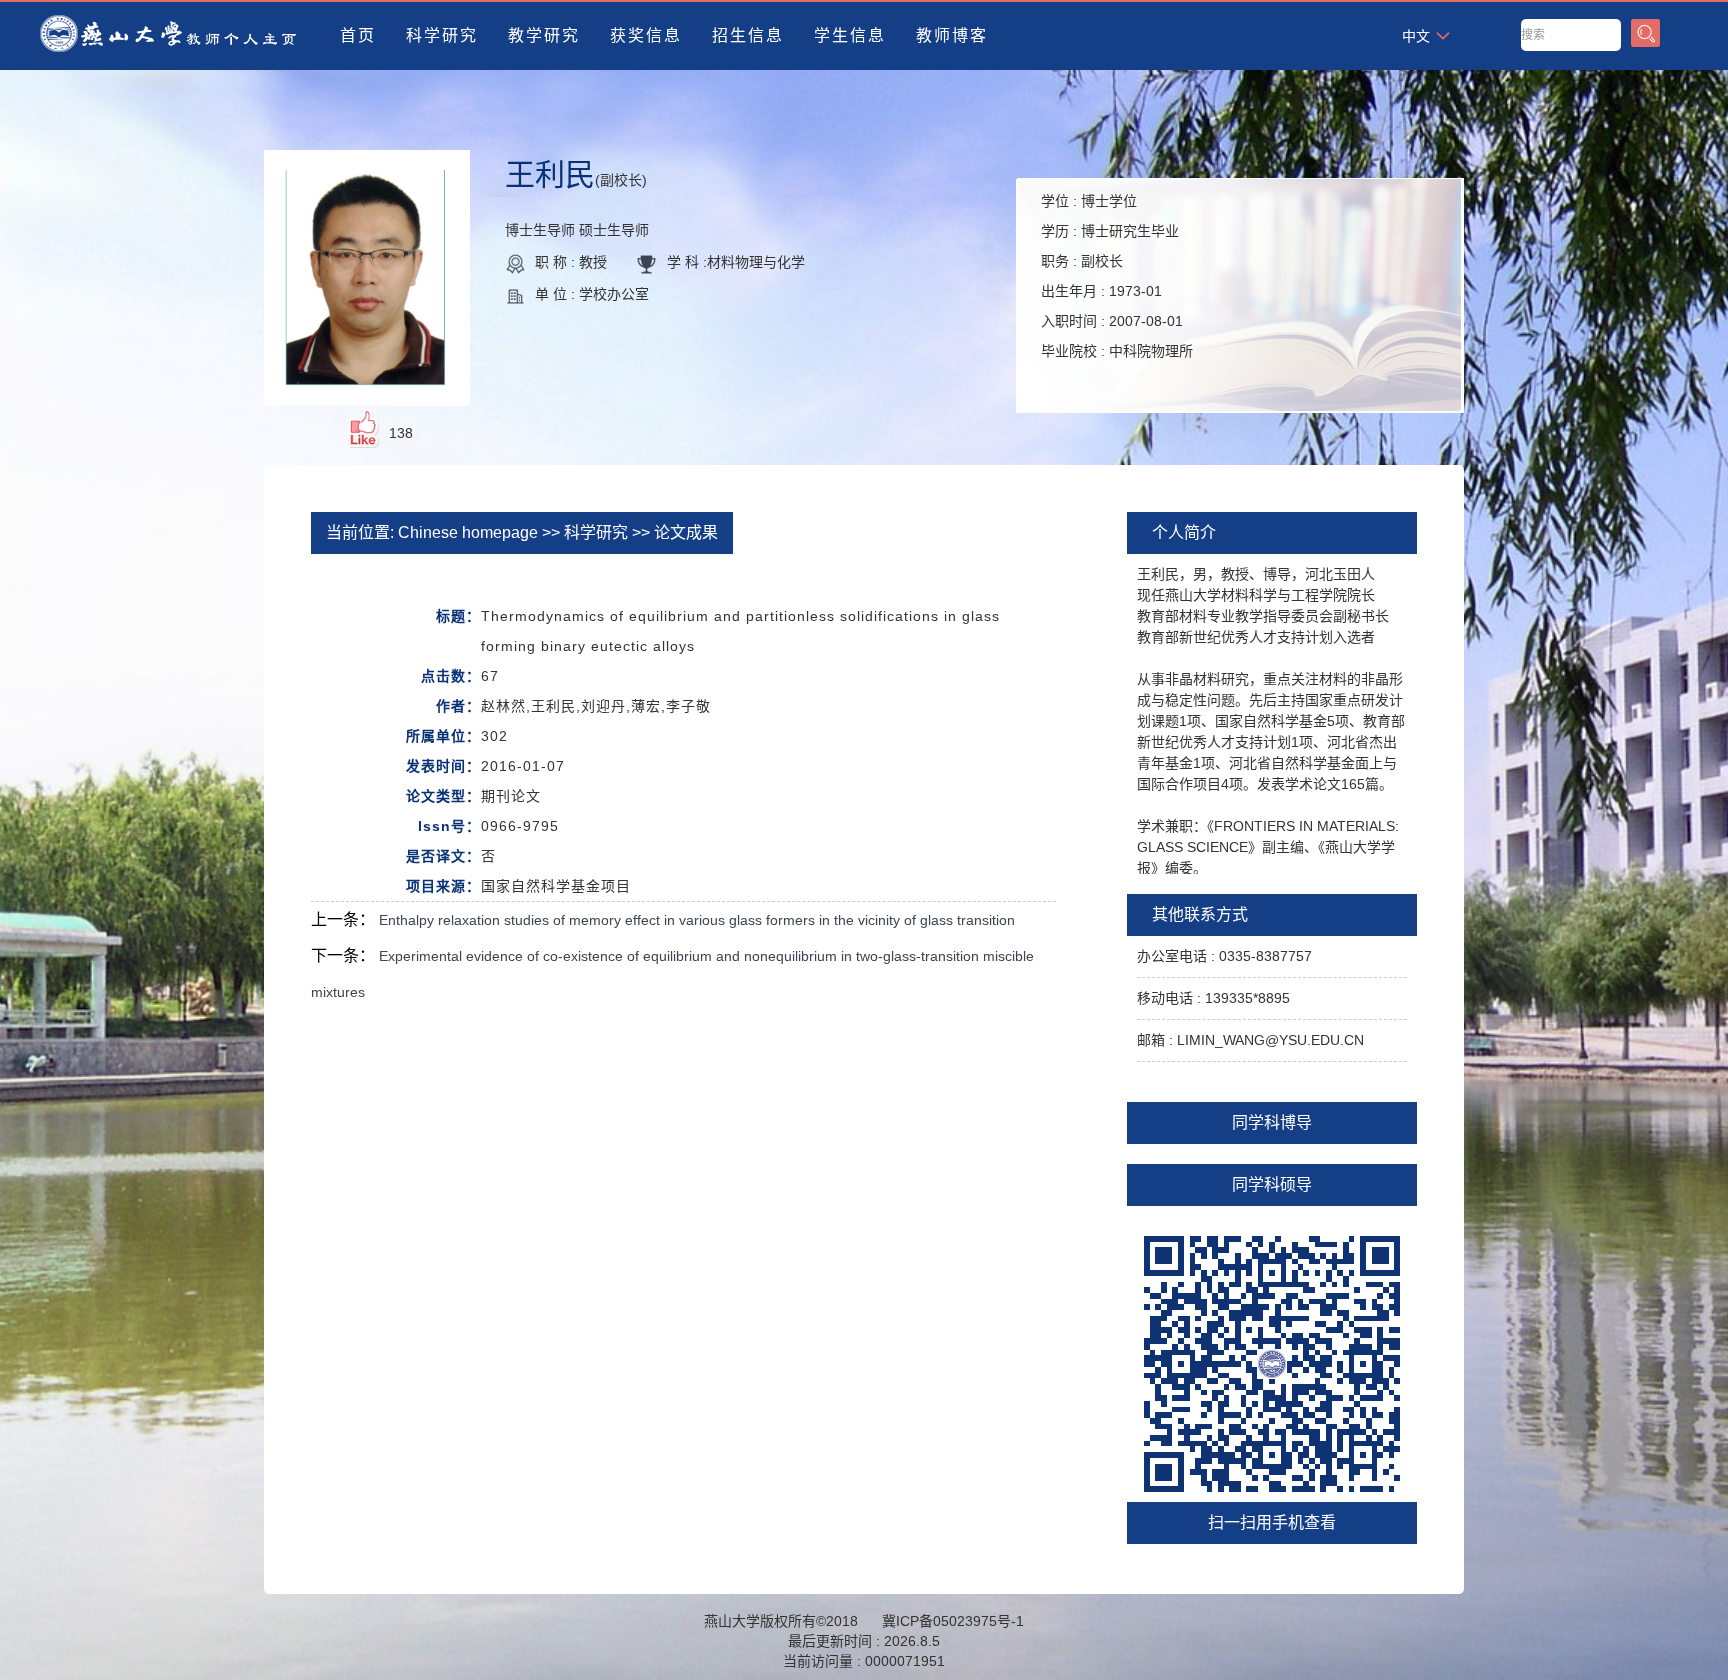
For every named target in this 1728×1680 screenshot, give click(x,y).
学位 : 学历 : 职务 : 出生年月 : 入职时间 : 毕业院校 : (1117, 276)
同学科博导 (1272, 1122)
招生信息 (748, 35)
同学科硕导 (1272, 1184)
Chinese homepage (468, 532)
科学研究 (442, 35)
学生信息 (850, 35)
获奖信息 (646, 35)
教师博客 (952, 35)
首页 (358, 35)
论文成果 (686, 532)
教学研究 (544, 35)
